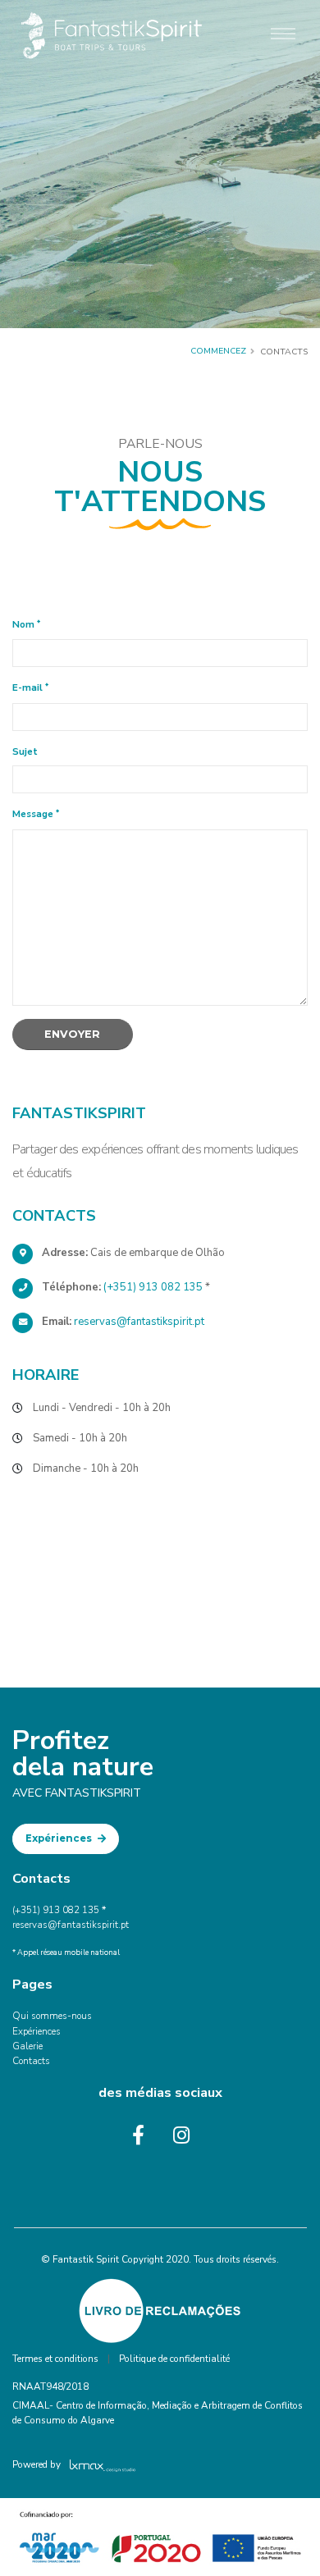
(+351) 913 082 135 (153, 1287)
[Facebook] (139, 2135)
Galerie (27, 2046)
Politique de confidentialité (174, 2359)
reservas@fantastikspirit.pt (139, 1322)
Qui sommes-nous (52, 2016)
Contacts (31, 2061)
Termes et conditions (55, 2359)
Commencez (218, 351)
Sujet (25, 751)
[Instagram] (181, 2135)
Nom (23, 624)
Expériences (60, 1838)
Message (33, 814)
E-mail (27, 687)
